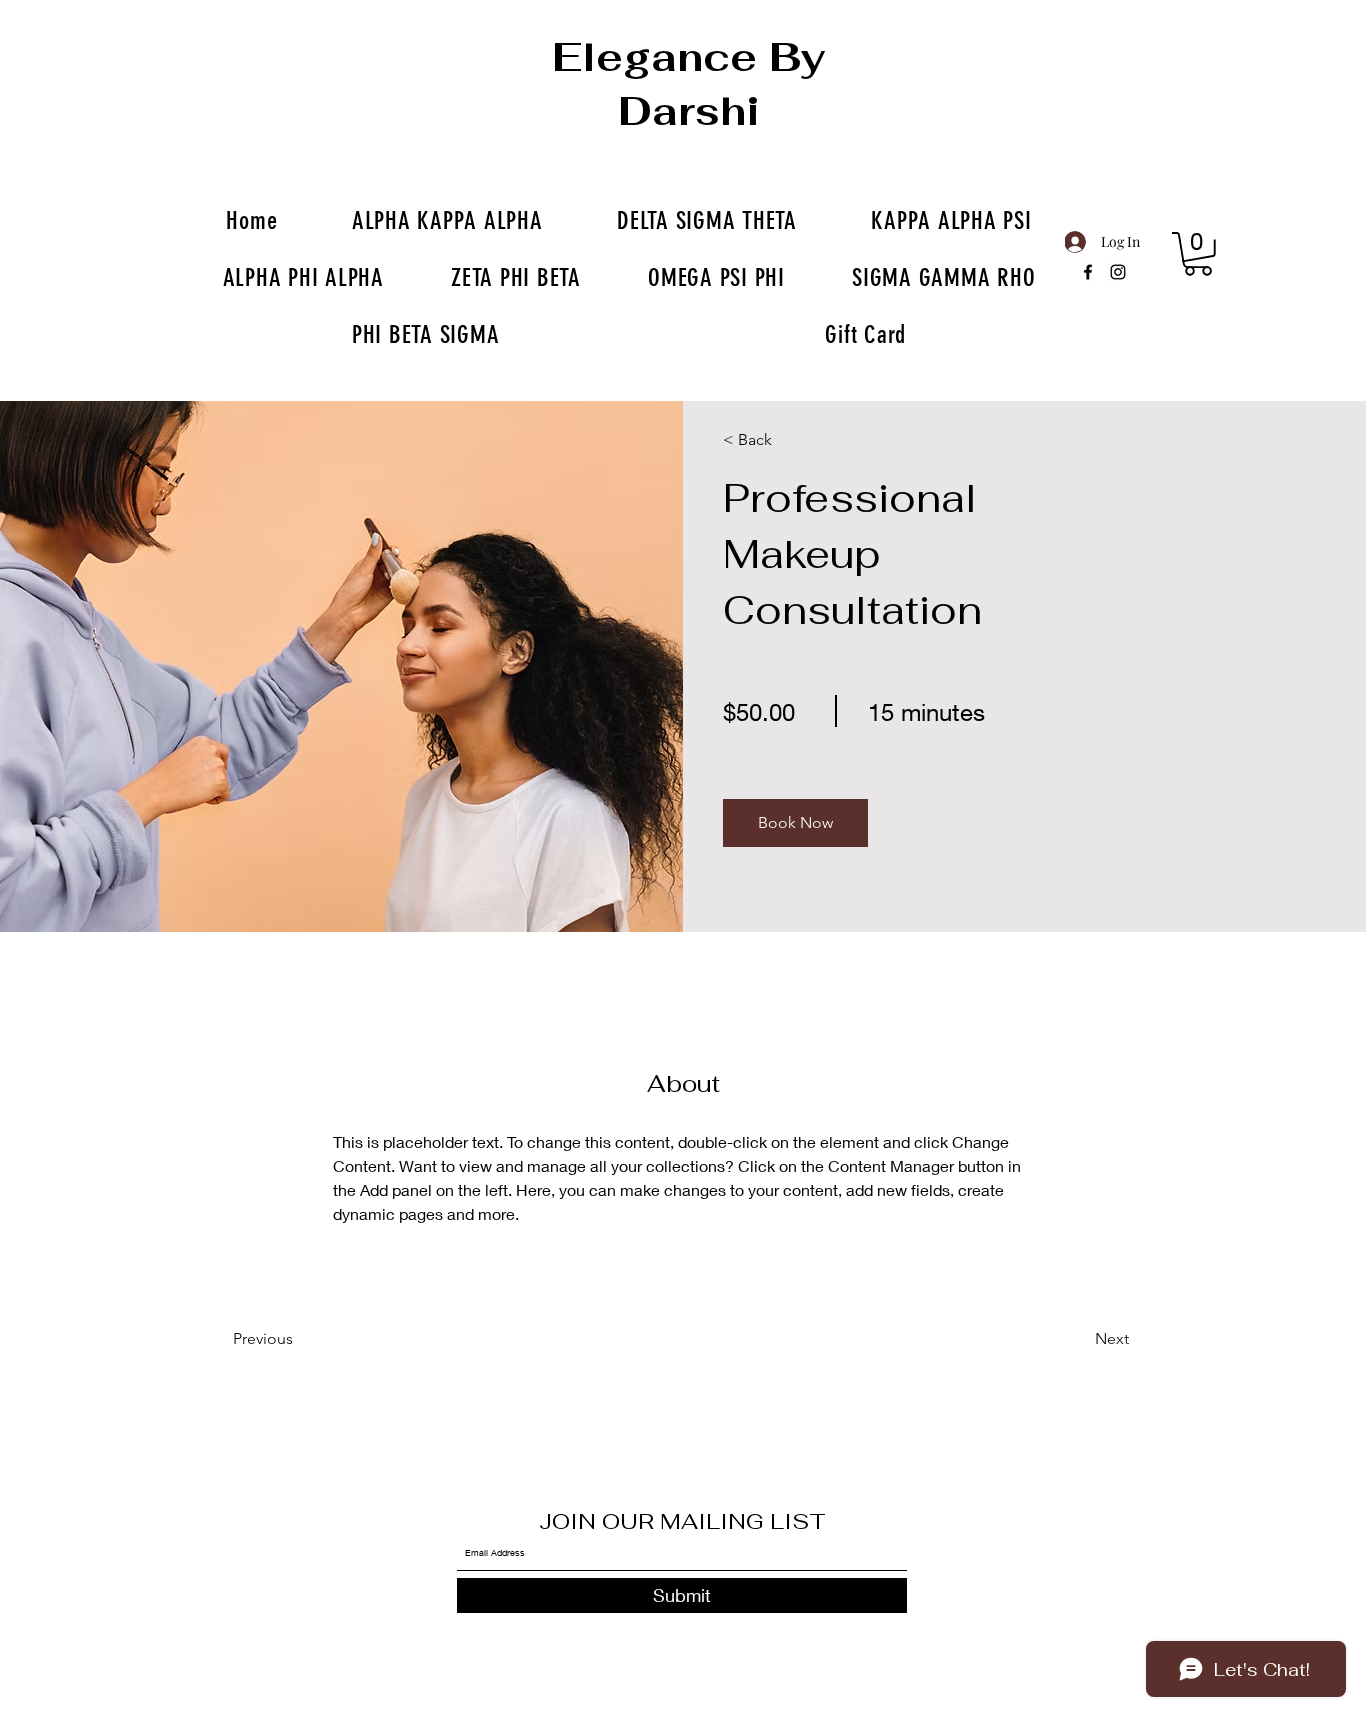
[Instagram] (1118, 272)
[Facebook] (1088, 272)
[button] (795, 823)
